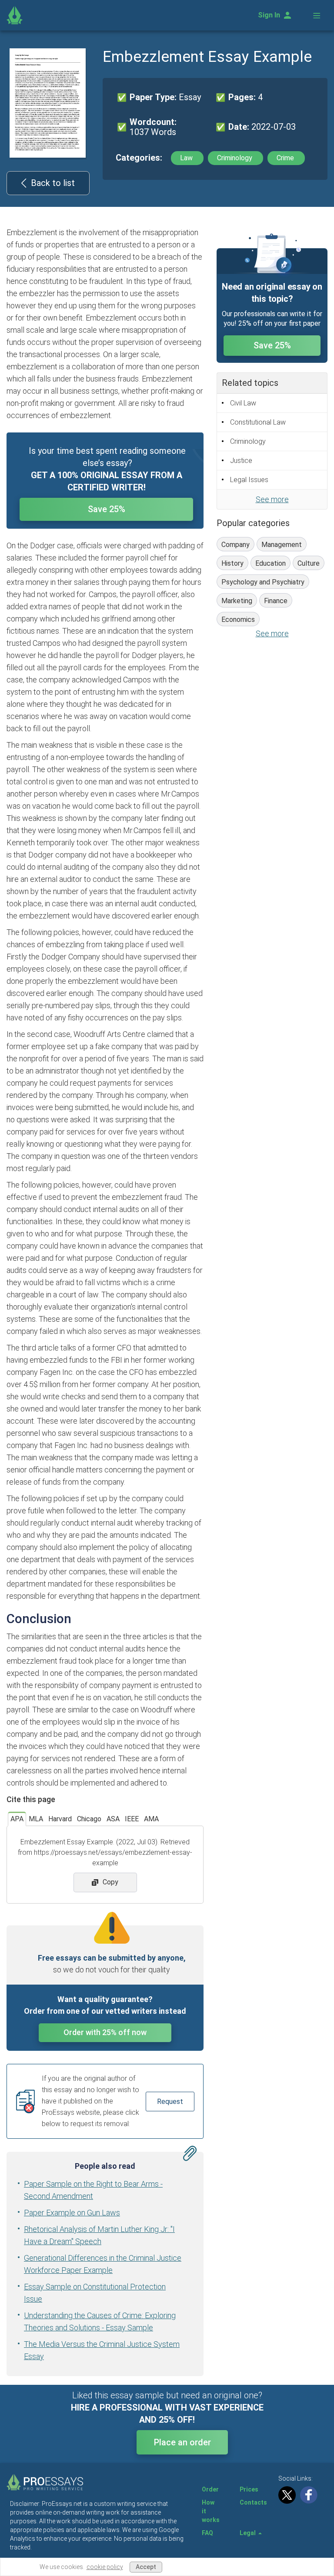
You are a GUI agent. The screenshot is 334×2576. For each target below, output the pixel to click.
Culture (309, 563)
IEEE (132, 1819)
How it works (211, 2511)
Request (170, 2102)
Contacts (253, 2502)
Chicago (89, 1819)
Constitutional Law (258, 422)
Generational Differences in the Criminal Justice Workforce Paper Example (103, 2264)
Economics (238, 620)
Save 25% (107, 509)
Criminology (235, 158)
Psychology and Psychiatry (263, 582)
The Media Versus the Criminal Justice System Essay (102, 2350)
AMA (151, 1819)
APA (17, 1819)
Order (210, 2489)
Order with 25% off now (105, 2032)
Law (187, 158)
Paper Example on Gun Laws (72, 2213)
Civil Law (243, 403)
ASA (113, 1819)
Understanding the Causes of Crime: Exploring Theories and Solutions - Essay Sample (100, 2321)
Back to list (53, 183)
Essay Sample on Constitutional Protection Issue (95, 2293)
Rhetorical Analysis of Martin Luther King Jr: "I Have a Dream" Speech (99, 2235)
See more (272, 499)
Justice (241, 461)
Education (271, 563)
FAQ (207, 2533)
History (232, 563)
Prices (249, 2489)
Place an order (182, 2442)
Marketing (237, 601)
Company (235, 545)
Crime (286, 158)
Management (282, 545)
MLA (36, 1819)
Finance (276, 601)
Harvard (60, 1819)
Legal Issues (249, 480)
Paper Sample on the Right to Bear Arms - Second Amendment (93, 2190)
